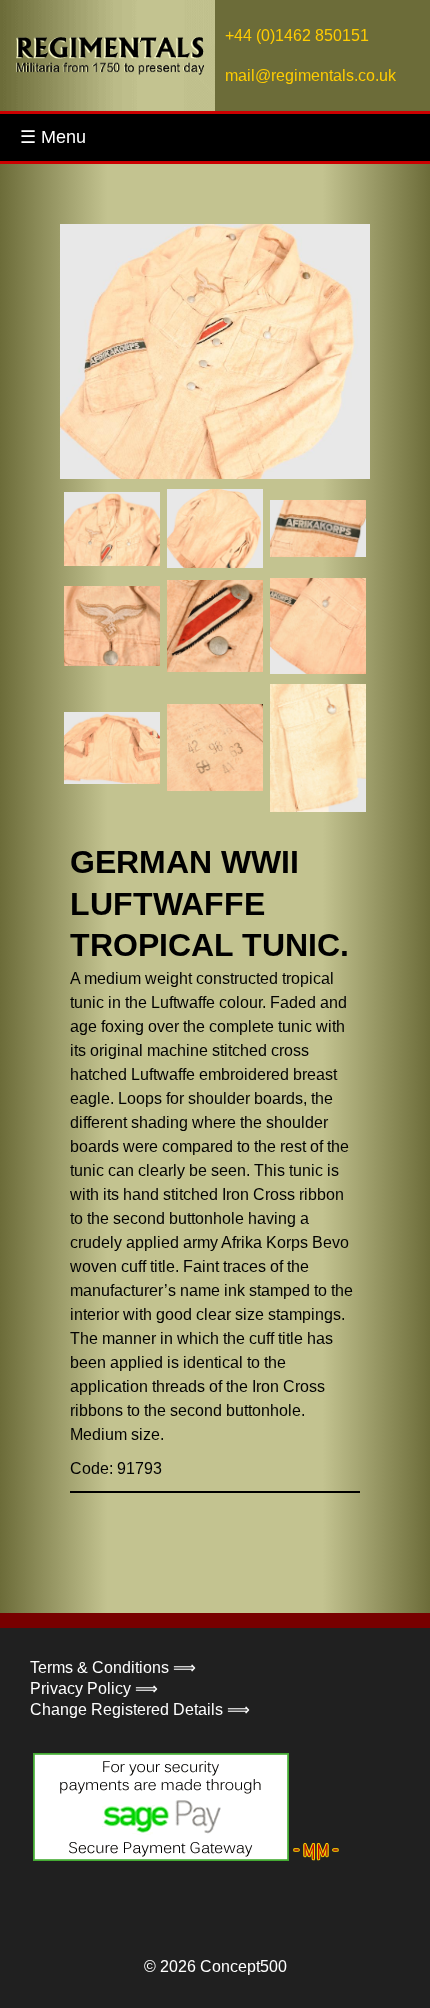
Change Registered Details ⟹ (140, 1709)
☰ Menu (53, 137)
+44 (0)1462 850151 (297, 35)
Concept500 (243, 1966)
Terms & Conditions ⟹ (113, 1667)
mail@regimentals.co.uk (310, 75)
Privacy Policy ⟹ (94, 1688)
